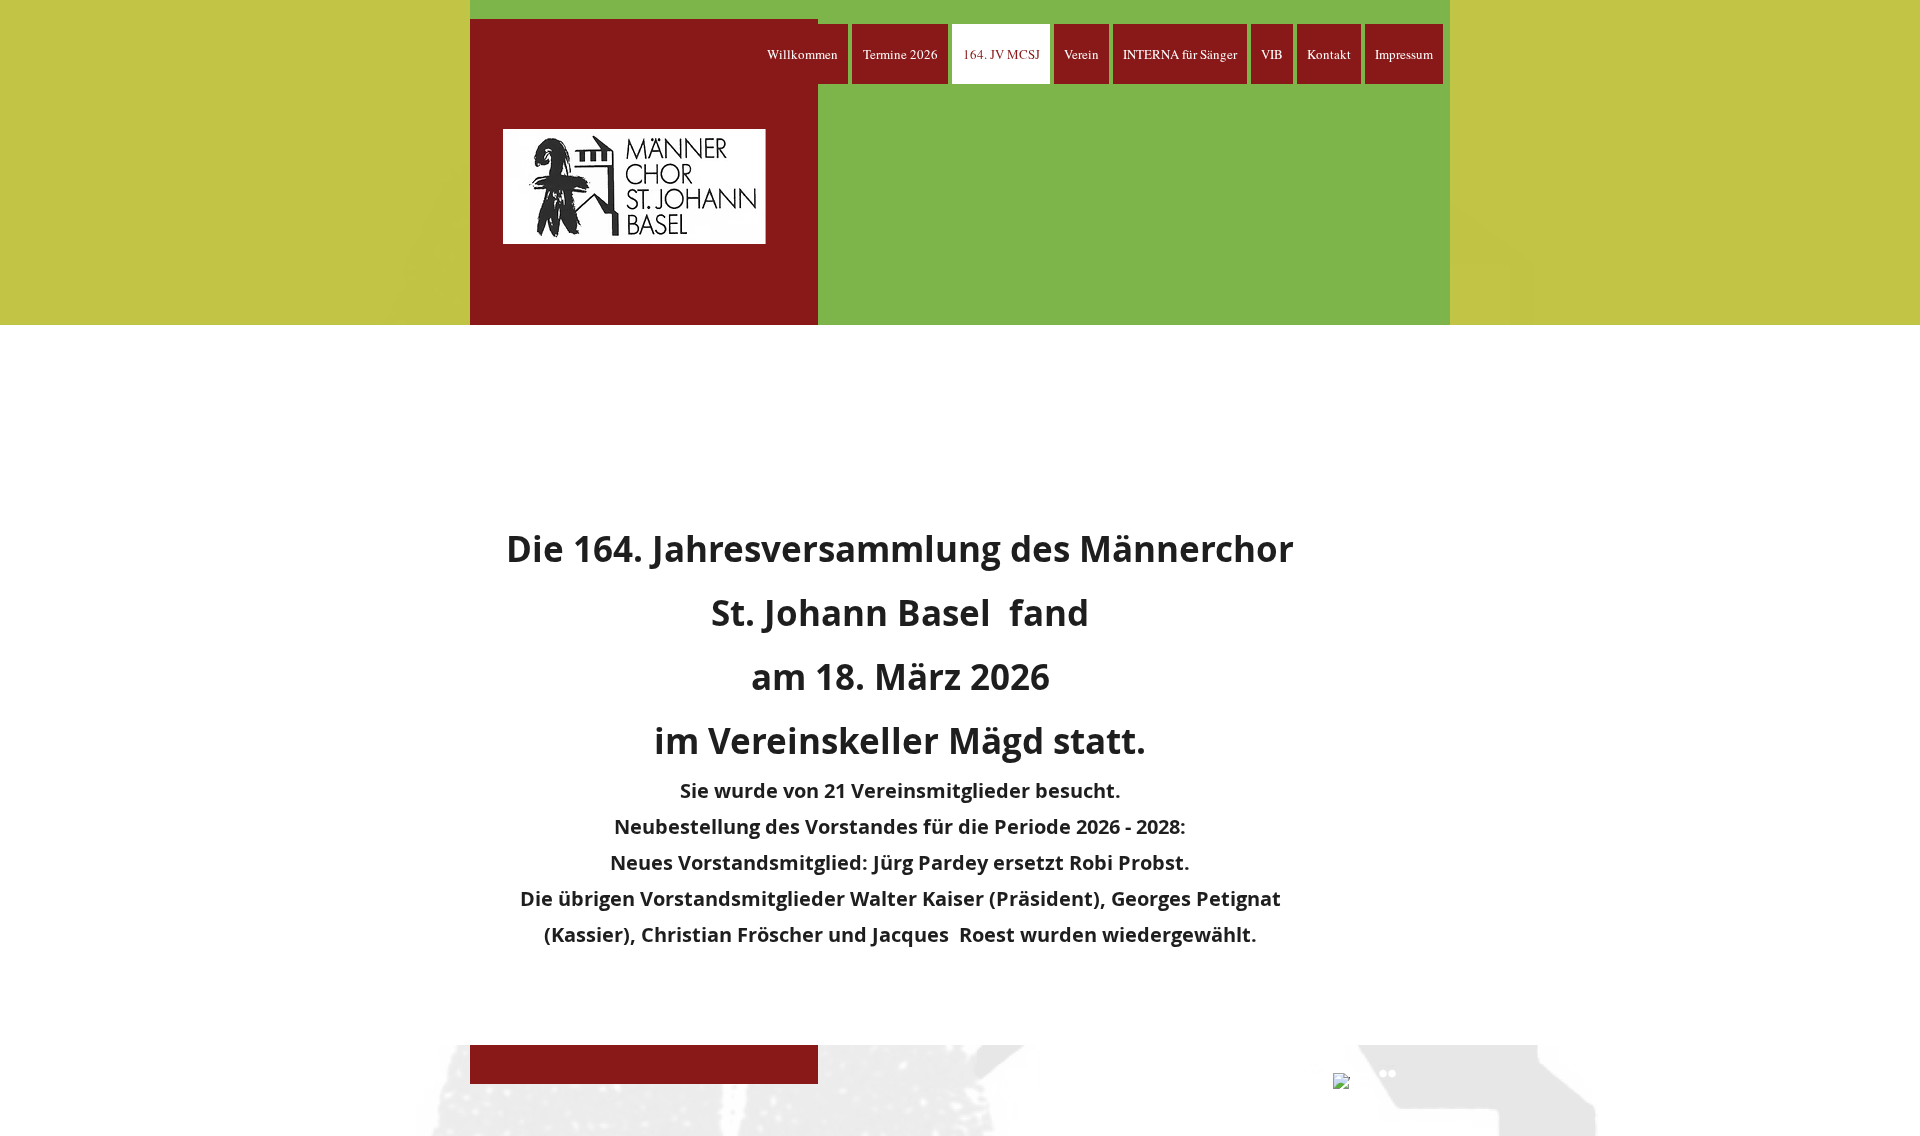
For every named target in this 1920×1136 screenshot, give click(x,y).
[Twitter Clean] (1318, 1073)
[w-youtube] (1364, 1073)
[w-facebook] (1341, 1081)
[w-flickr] (1387, 1073)
